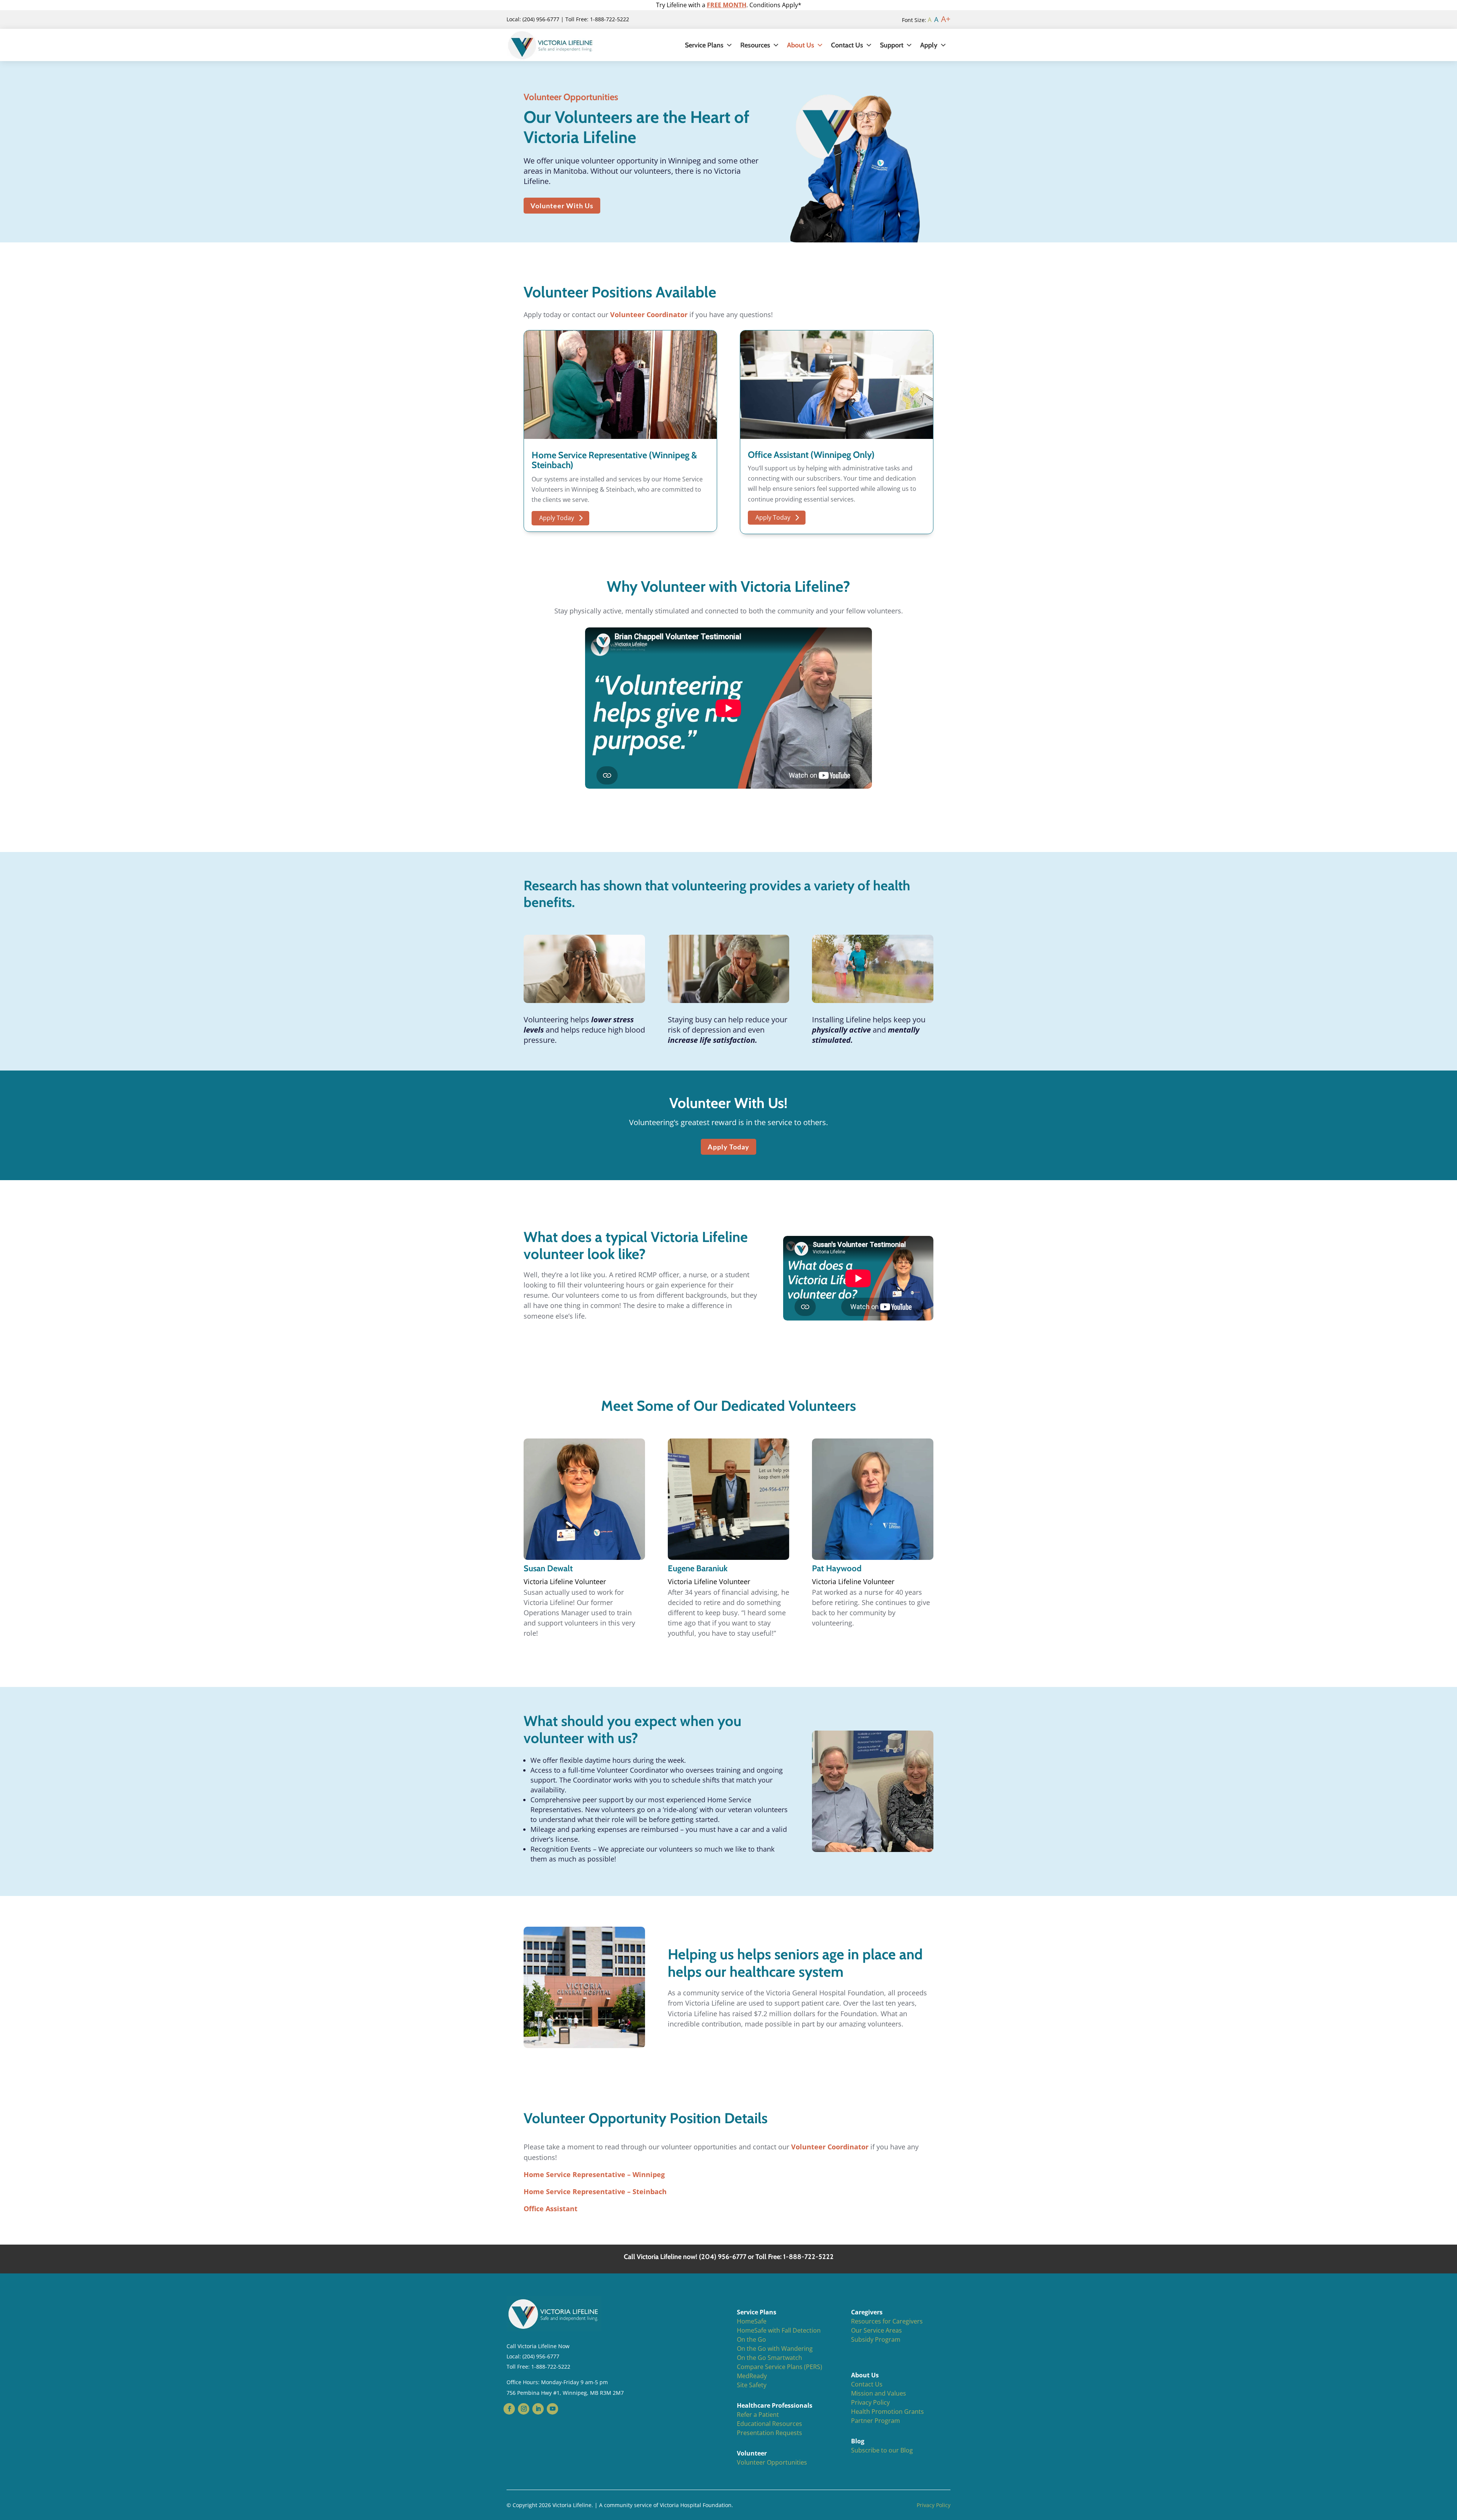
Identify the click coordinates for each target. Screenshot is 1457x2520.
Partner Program (876, 2421)
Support (892, 45)
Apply (929, 45)
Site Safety (752, 2385)
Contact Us (847, 45)
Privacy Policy (870, 2402)
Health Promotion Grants (887, 2412)
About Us (801, 45)
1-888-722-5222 (551, 2367)
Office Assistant (551, 2209)
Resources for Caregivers (887, 2321)
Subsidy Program (876, 2339)
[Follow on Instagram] (524, 2409)
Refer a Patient (758, 2415)
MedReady (752, 2376)
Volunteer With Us (562, 206)
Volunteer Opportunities (772, 2462)
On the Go (751, 2339)
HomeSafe (752, 2321)
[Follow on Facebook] (509, 2409)
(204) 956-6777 (541, 2356)
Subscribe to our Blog (882, 2450)
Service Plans (704, 45)
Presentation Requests (769, 2433)
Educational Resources (769, 2424)
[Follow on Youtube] (552, 2409)
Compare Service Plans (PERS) (780, 2367)
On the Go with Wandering (775, 2349)
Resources (755, 45)
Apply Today (557, 518)
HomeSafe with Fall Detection (779, 2330)
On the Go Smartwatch (769, 2358)
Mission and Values (879, 2393)
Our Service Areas (876, 2330)
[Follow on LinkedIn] (538, 2409)
